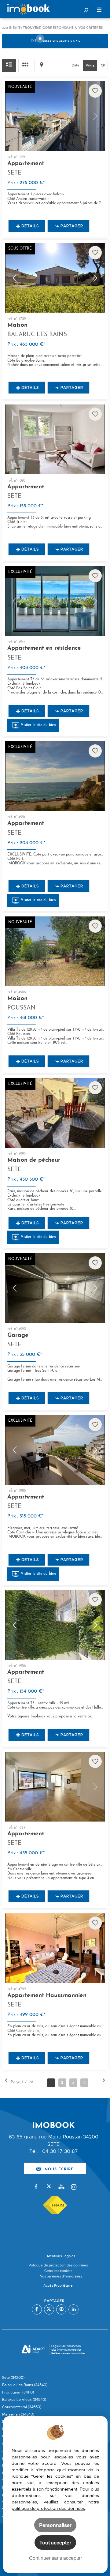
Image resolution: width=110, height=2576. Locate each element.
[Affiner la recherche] (86, 10)
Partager (72, 226)
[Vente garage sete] (55, 1288)
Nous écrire (59, 2168)
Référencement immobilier (68, 2353)
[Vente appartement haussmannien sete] (55, 1948)
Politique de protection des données (58, 2265)
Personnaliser (55, 2525)
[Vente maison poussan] (55, 951)
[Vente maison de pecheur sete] (55, 1113)
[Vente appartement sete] (55, 116)
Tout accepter (55, 2542)
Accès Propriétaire (58, 2286)
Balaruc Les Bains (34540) (25, 2385)
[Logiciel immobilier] (33, 2350)
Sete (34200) (13, 2378)
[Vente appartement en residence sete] (55, 601)
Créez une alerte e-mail (61, 41)
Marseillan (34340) (18, 2414)
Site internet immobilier (66, 2350)
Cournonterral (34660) (22, 2407)
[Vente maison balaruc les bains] (55, 278)
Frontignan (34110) (18, 2392)
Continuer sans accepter (55, 2558)
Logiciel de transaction (66, 2346)
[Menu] (99, 10)
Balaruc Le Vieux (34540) (24, 2400)
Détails (30, 226)
